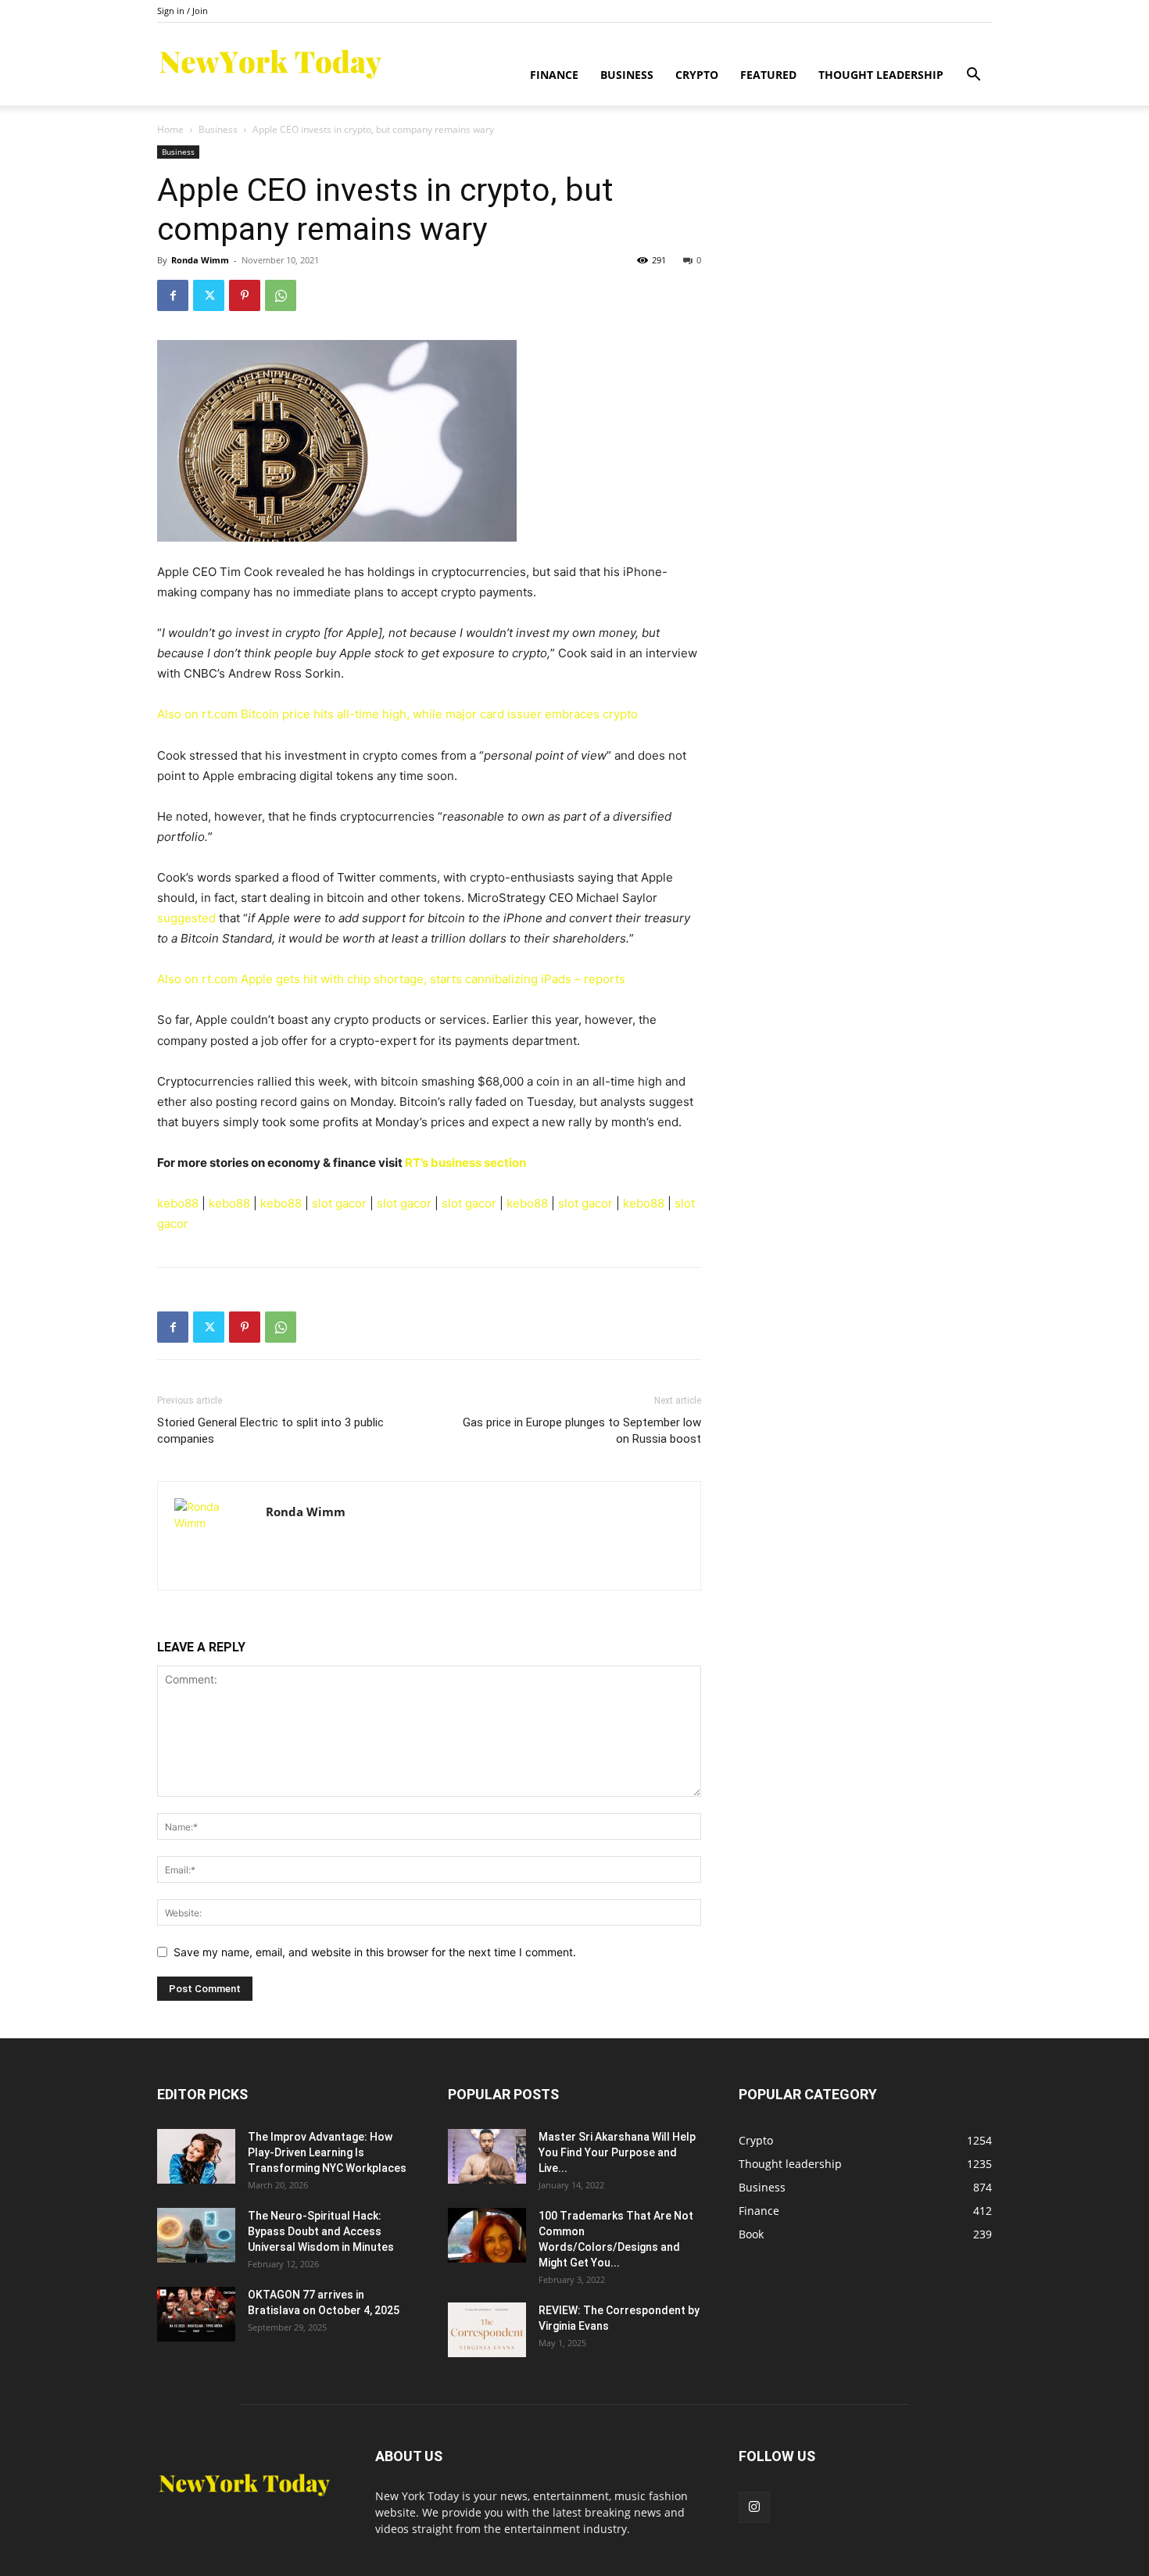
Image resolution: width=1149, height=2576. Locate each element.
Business (627, 75)
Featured (768, 75)
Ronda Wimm (200, 260)
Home (170, 129)
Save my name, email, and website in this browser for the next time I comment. (375, 1952)
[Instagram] (754, 2507)
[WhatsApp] (281, 295)
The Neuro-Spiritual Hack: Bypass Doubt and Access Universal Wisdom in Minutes (321, 2231)
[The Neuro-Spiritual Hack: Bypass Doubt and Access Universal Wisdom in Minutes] (196, 2235)
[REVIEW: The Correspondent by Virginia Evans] (487, 2330)
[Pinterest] (245, 295)
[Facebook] (173, 295)
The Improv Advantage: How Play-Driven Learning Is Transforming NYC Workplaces (327, 2152)
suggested (186, 918)
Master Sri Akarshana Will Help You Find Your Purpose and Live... (617, 2152)
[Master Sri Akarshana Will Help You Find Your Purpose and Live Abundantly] (487, 2156)
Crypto (697, 75)
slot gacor (339, 1203)
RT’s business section (465, 1163)
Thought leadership (881, 75)
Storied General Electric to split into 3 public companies (270, 1431)
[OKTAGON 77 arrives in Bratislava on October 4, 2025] (196, 2314)
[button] (973, 76)
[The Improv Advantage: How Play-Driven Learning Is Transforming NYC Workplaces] (196, 2156)
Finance (554, 75)
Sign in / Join (183, 11)
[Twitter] (209, 295)
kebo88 (178, 1203)
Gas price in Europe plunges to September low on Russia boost (582, 1431)
